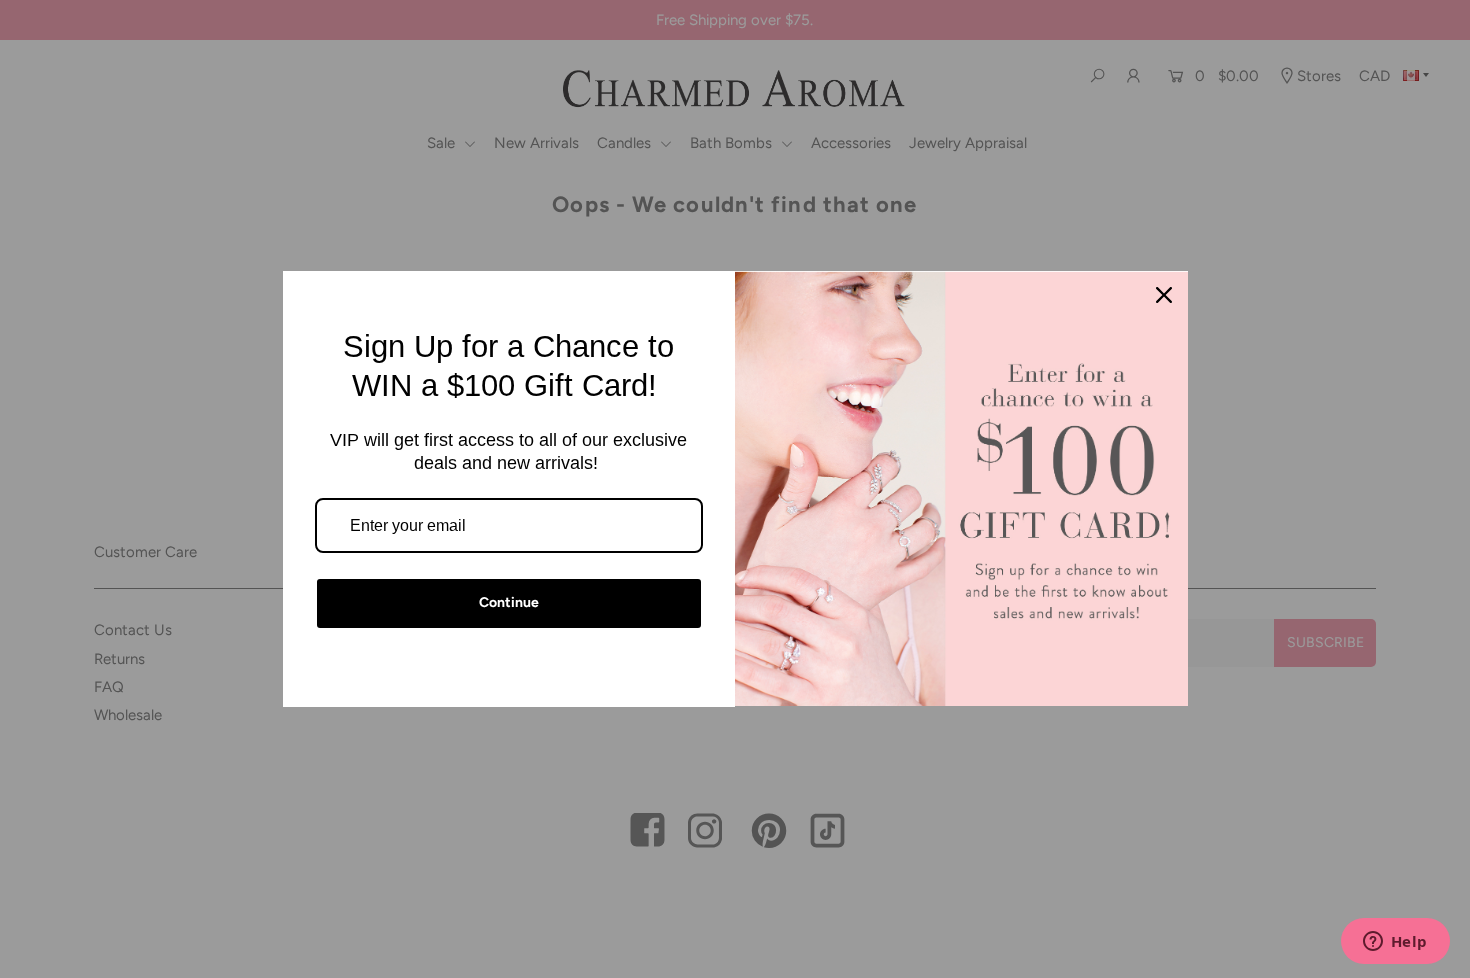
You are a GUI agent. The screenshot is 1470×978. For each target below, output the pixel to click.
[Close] (1164, 295)
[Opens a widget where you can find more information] (1395, 943)
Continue (509, 602)
